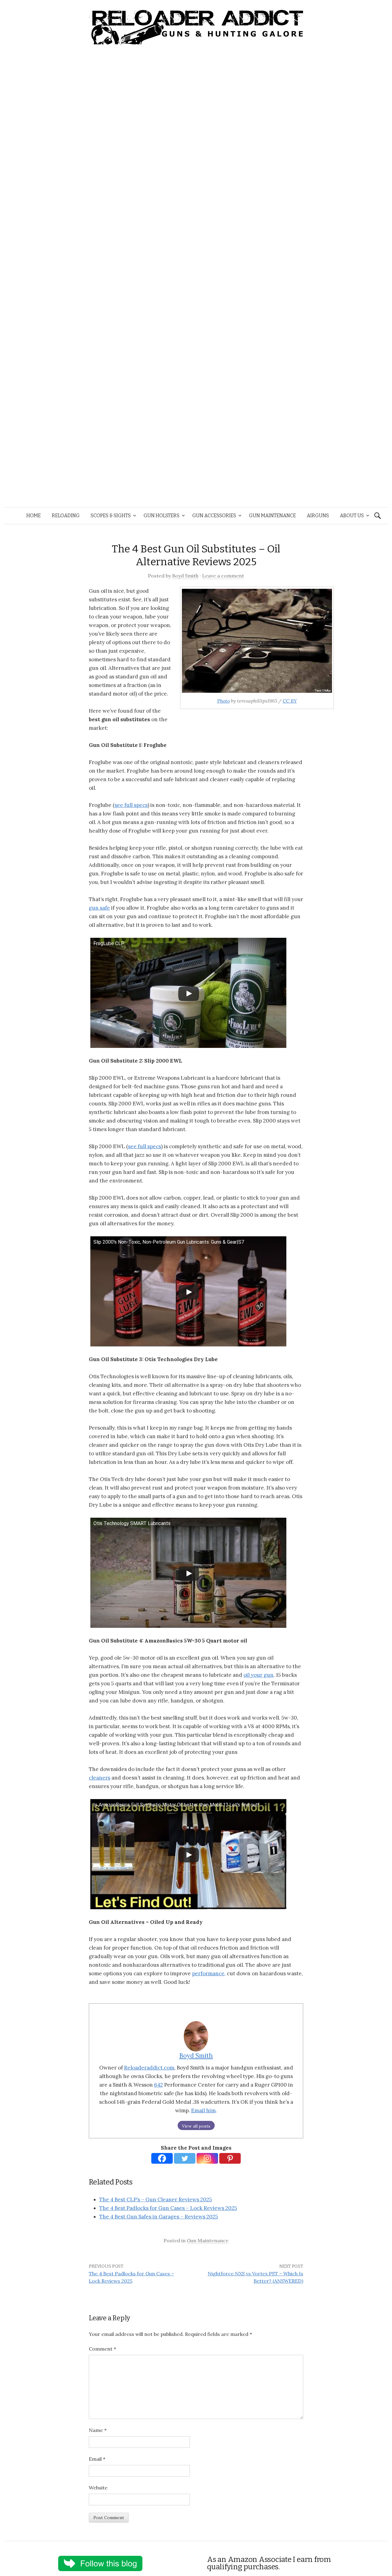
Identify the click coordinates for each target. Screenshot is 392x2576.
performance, (209, 1973)
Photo (223, 701)
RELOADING (66, 516)
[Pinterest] (230, 2158)
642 (158, 2085)
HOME (34, 516)
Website (98, 2488)
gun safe (99, 908)
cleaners (100, 1778)
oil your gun (258, 1675)
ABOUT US (352, 516)
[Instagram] (207, 2158)
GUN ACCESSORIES (214, 516)
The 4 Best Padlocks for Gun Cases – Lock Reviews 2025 (168, 2208)
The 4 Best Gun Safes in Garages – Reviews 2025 (159, 2217)
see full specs (131, 805)
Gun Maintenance (208, 2240)
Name (98, 2430)
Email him (203, 2110)
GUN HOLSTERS (162, 516)
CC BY (290, 701)
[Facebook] (162, 2158)
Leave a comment (223, 576)
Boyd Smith (185, 576)
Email (97, 2459)
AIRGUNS (318, 516)
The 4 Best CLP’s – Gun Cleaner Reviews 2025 (156, 2199)
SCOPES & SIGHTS (111, 516)
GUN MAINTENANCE (272, 516)
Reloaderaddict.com (149, 2068)
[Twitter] (185, 2158)
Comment (102, 2349)
